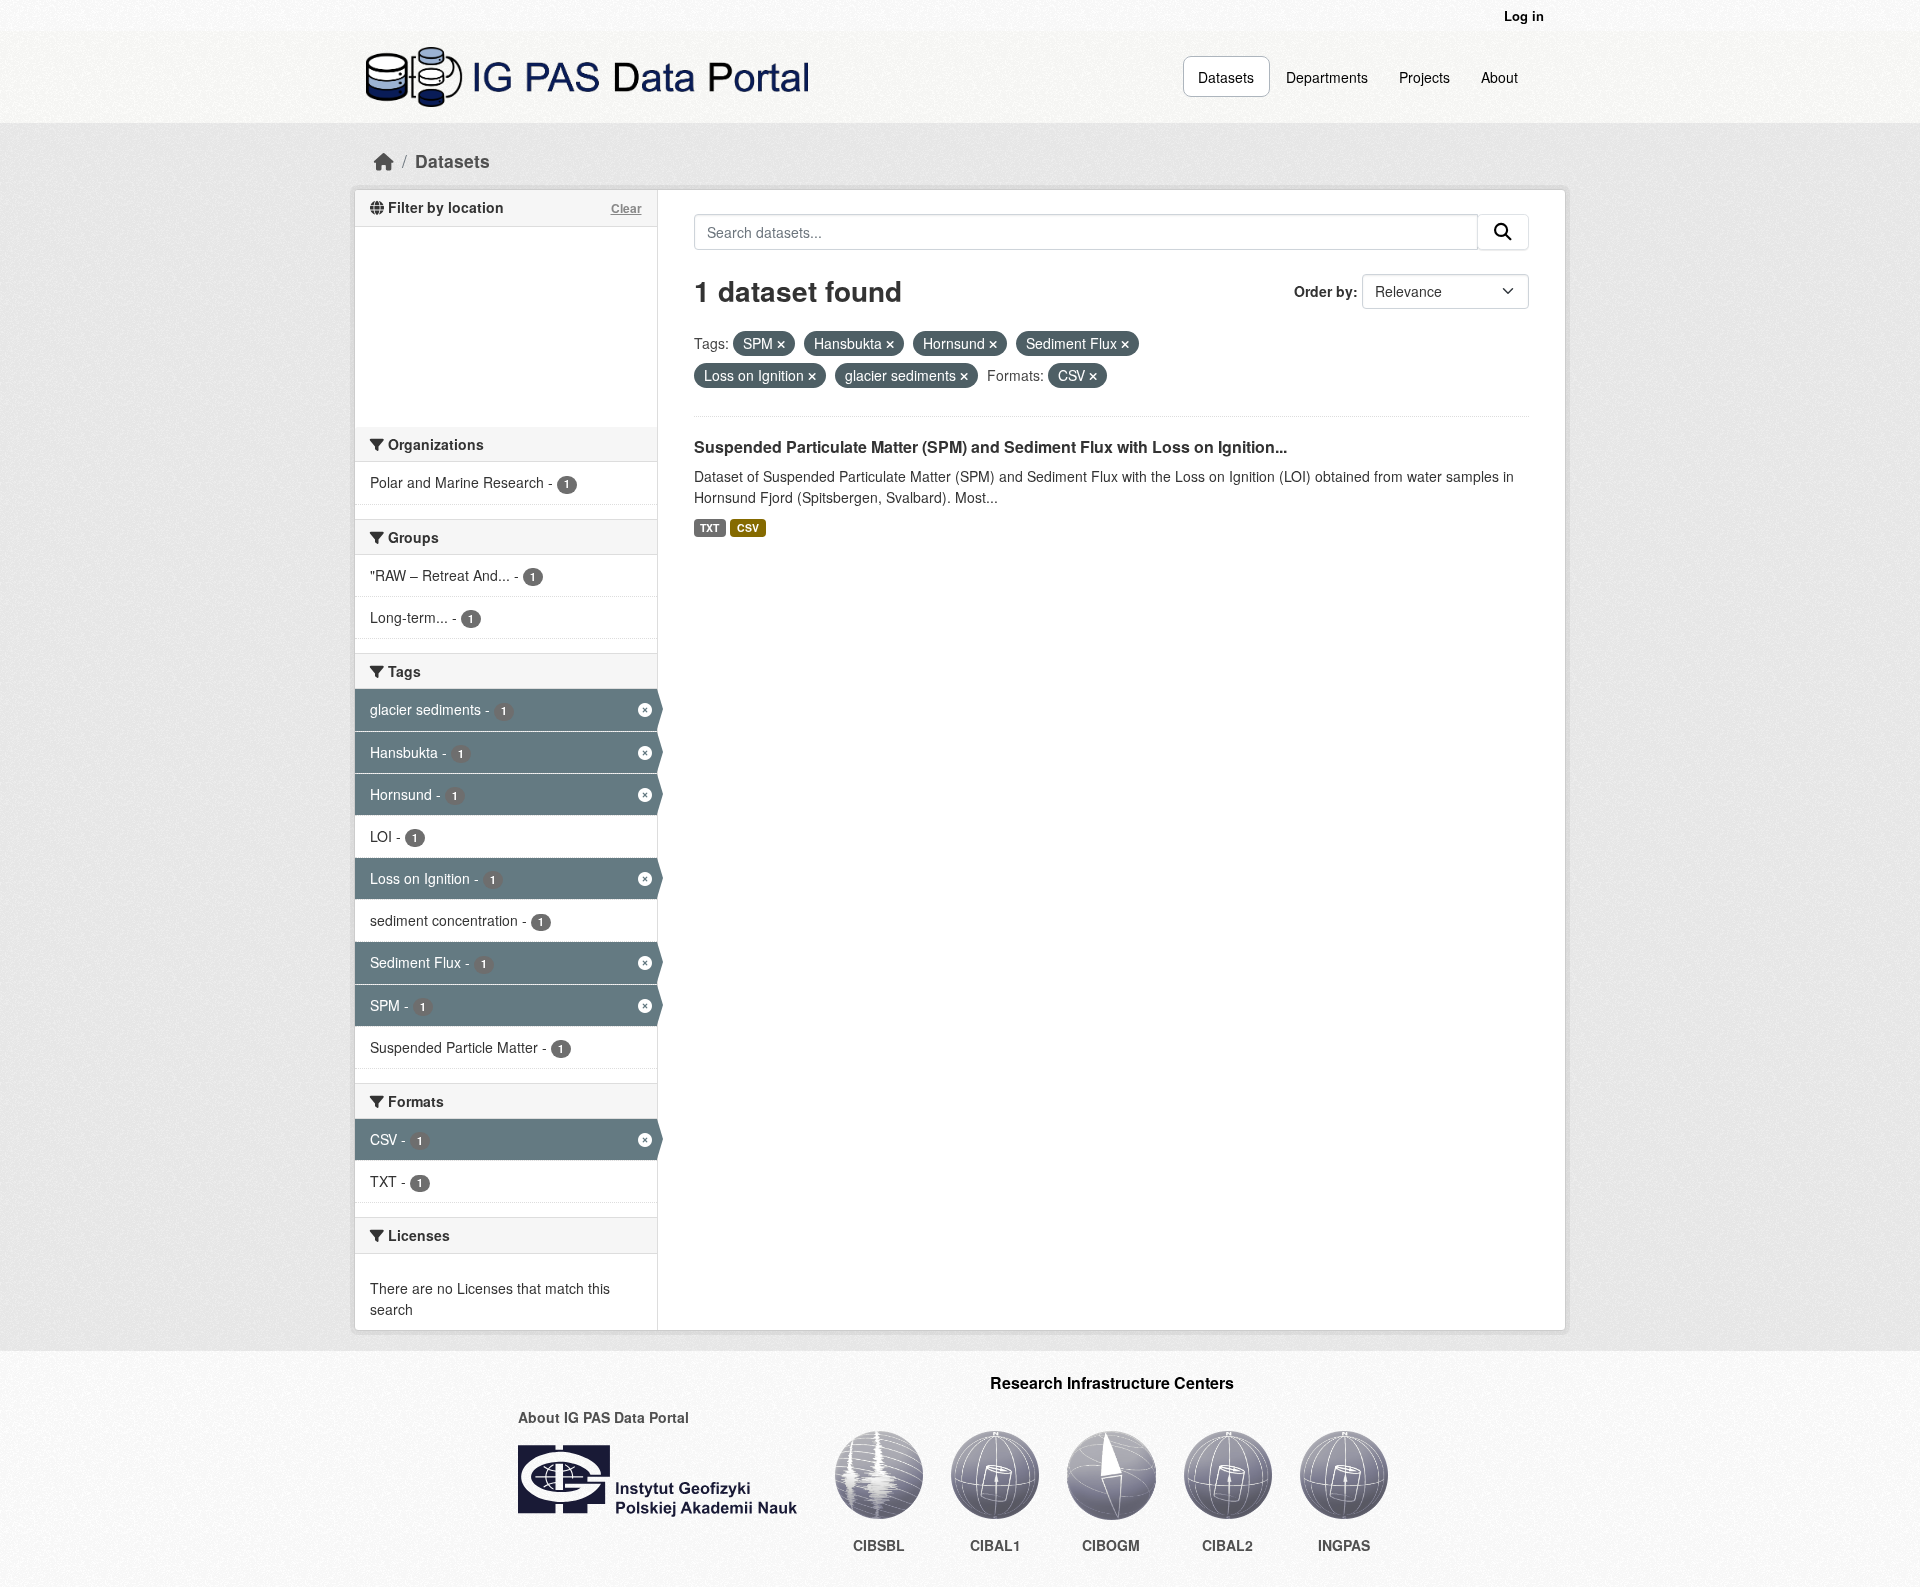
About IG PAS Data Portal (603, 1417)
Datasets (1226, 77)
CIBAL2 (1227, 1545)
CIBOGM (1111, 1545)
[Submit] (1503, 232)
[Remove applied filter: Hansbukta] (890, 344)
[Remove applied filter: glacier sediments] (964, 376)
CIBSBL (879, 1545)
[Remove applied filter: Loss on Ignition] (812, 376)
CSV (748, 527)
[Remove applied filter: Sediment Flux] (1125, 344)
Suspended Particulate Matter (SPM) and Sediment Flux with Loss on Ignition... (990, 446)
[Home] (384, 160)
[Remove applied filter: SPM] (781, 344)
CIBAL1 (995, 1545)
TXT (709, 527)
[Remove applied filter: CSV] (1093, 376)
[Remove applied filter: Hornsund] (993, 344)
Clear (626, 208)
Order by (1323, 291)
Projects (1424, 77)
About (1499, 77)
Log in (1524, 15)
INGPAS (1344, 1545)
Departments (1327, 77)
